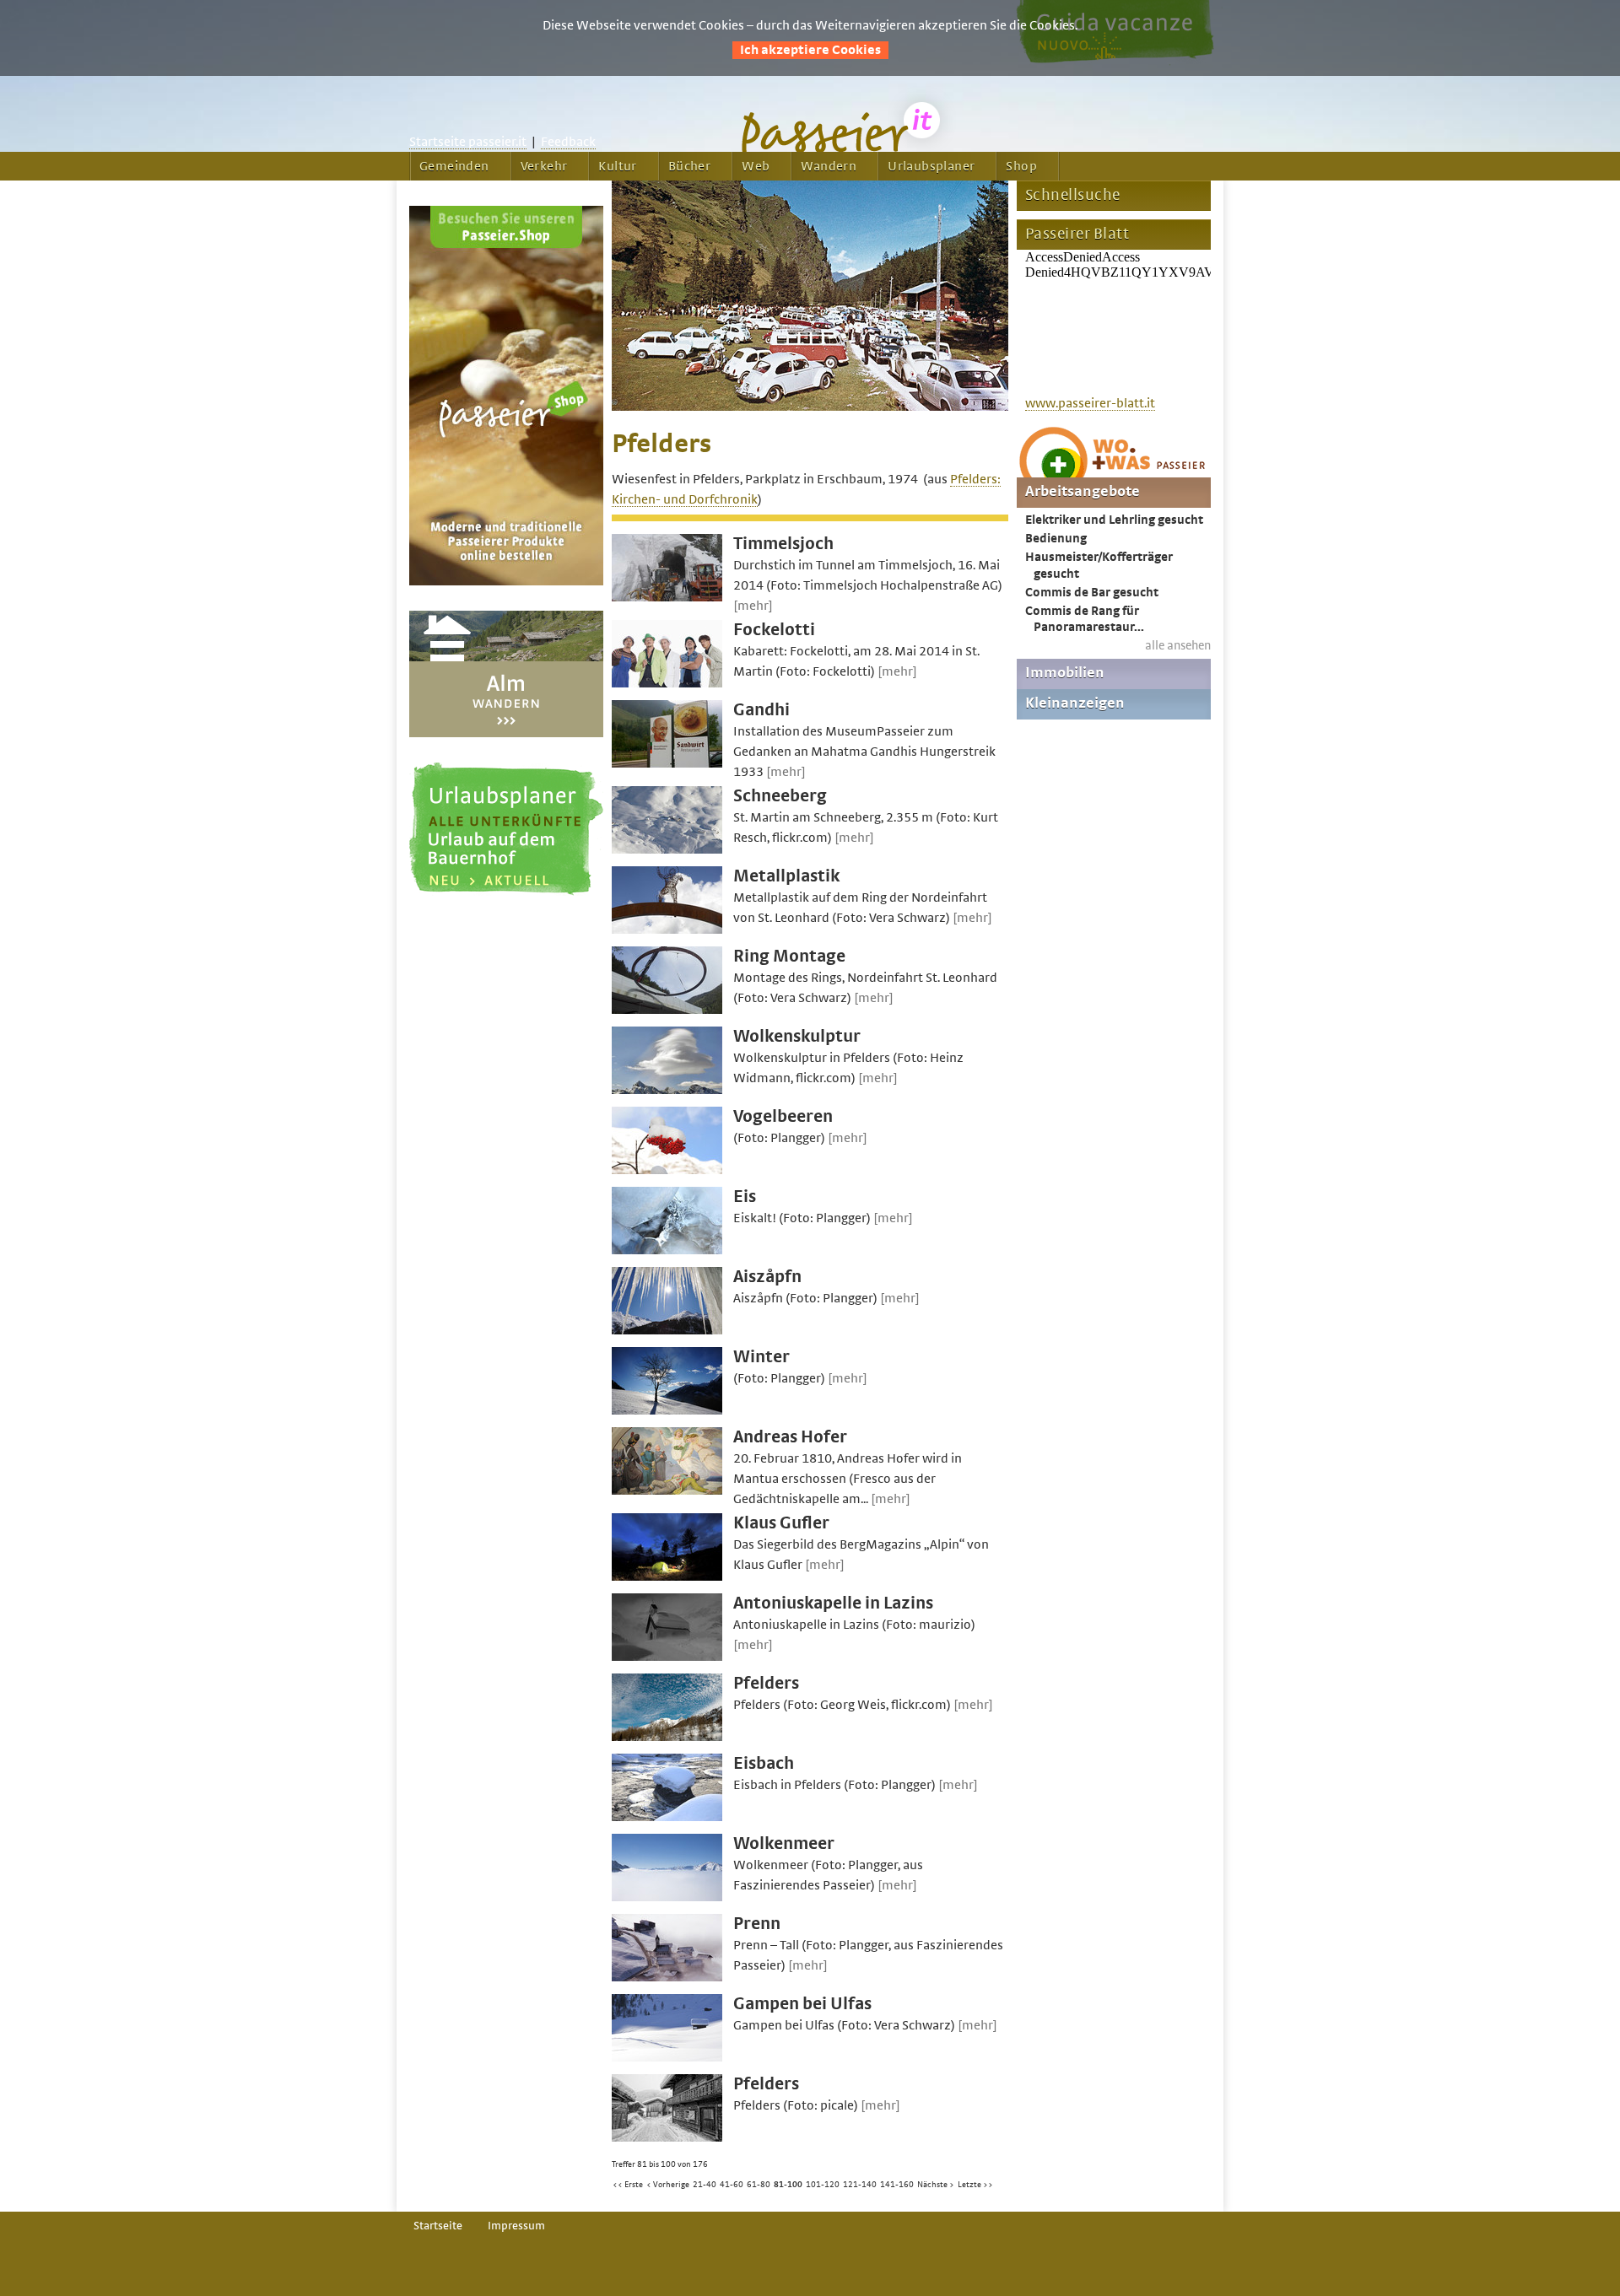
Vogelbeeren (783, 1116)
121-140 (860, 2185)
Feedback (568, 142)
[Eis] (667, 1250)
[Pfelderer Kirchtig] (810, 407)
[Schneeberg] (667, 849)
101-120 (823, 2185)
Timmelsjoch (783, 544)
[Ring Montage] (667, 1010)
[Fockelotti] (667, 683)
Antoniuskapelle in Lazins (833, 1603)
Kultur (617, 166)
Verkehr (544, 166)
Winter (761, 1357)
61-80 (759, 2185)
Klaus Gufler (781, 1523)
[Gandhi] (667, 763)
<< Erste (628, 2185)
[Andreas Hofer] (667, 1490)
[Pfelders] (667, 1737)
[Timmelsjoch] (667, 597)
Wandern (829, 166)
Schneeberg (780, 796)
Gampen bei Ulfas (802, 2004)
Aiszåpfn (767, 1277)
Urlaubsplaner (931, 166)
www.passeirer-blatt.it (1090, 403)
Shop (1021, 166)
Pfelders (766, 1683)
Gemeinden (454, 166)
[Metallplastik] (667, 930)
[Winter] (667, 1410)
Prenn (757, 1924)
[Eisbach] (667, 1817)
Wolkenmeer (784, 1843)
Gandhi (761, 710)
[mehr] (753, 606)
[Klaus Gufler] (667, 1576)
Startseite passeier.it (468, 142)
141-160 (897, 2185)
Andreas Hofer (790, 1437)
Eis (745, 1197)
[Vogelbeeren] (667, 1170)
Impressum (516, 2226)
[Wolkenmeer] (667, 1897)
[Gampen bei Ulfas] (667, 2057)
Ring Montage (789, 956)
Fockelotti (774, 630)
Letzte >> (975, 2185)
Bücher (689, 166)
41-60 (732, 2185)
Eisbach (764, 1763)
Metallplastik (786, 876)
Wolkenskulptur (797, 1036)
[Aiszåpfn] (667, 1330)
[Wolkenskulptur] (667, 1090)
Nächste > (936, 2185)
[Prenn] (667, 1977)
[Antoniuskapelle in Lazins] (667, 1657)
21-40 (705, 2185)
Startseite (438, 2226)
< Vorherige (668, 2185)
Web (756, 166)
